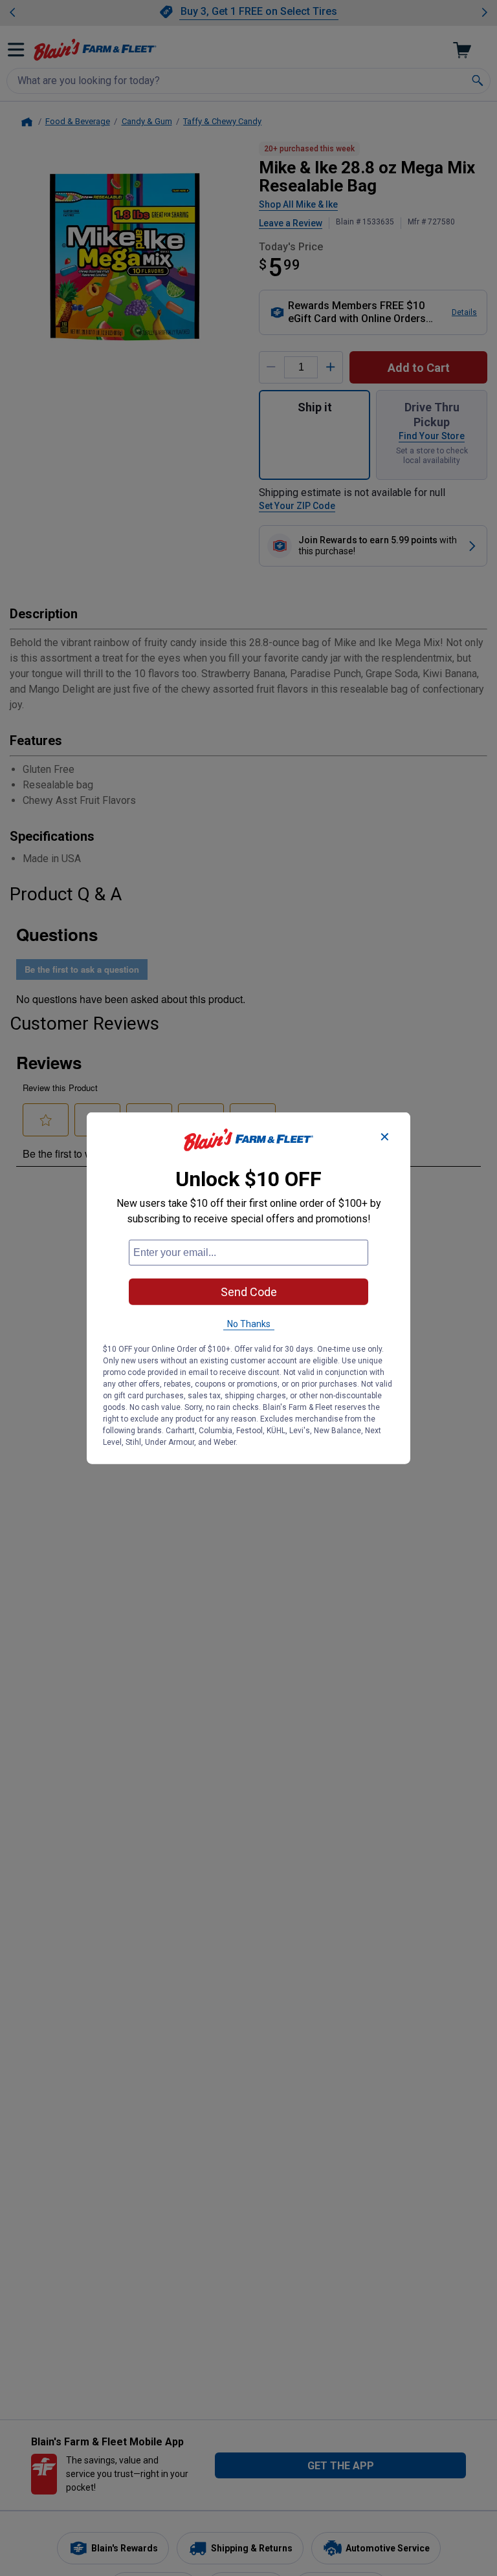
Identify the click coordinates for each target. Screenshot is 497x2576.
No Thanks (249, 1324)
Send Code (249, 1292)
